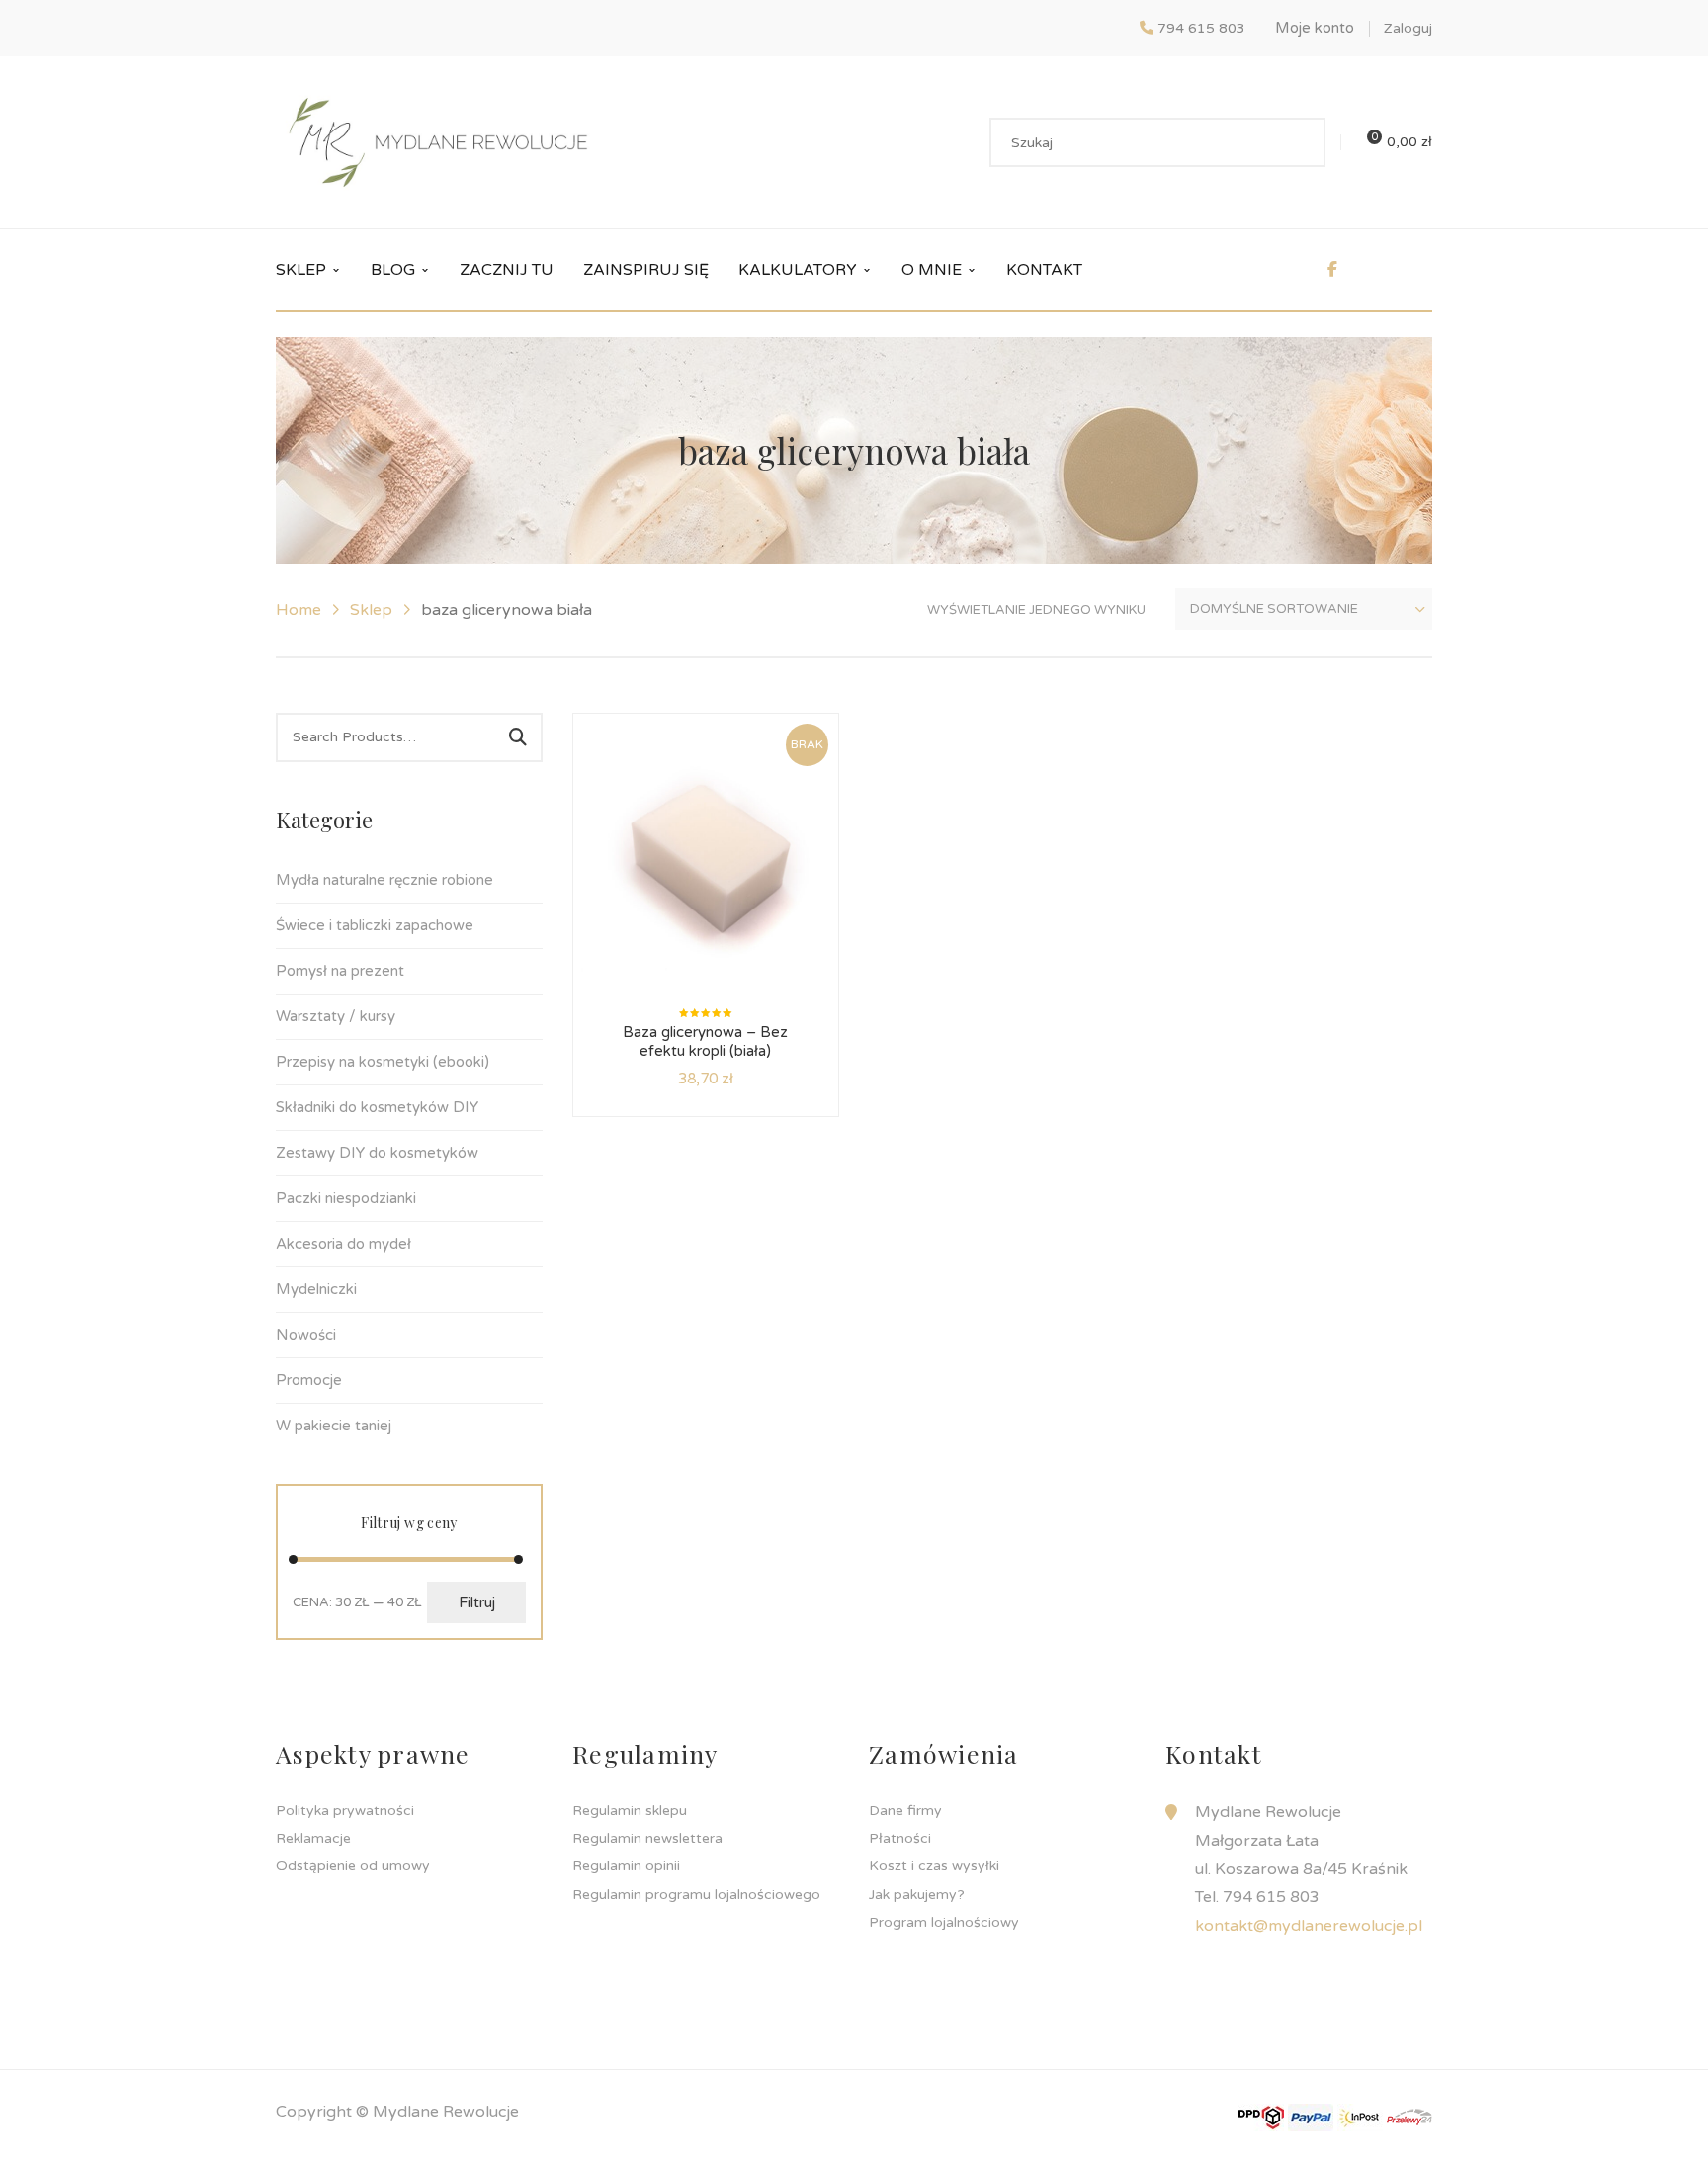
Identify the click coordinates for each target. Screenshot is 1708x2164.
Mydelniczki (316, 1289)
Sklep (371, 610)
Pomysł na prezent (340, 971)
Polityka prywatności (345, 1811)
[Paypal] (1311, 2117)
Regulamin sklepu (630, 1811)
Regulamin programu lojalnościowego (696, 1895)
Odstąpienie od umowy (353, 1866)
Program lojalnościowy (944, 1922)
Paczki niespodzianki (346, 1198)
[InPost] (1360, 2117)
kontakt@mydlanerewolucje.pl (1309, 1926)
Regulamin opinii (626, 1866)
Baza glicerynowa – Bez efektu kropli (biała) (705, 1042)
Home (299, 610)
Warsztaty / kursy (336, 1016)
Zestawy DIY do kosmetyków (377, 1153)
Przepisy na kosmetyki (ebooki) (383, 1062)
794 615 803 (1201, 28)
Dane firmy (905, 1811)
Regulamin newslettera (647, 1838)
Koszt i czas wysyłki (934, 1866)
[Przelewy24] (1409, 2117)
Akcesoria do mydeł (343, 1244)
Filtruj (477, 1602)
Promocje (309, 1380)
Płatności (900, 1838)
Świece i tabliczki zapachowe (375, 925)
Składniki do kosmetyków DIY (377, 1107)
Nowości (306, 1335)
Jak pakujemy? (917, 1895)
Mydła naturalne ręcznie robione (384, 880)
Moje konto (1315, 28)
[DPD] (1261, 2117)
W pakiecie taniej (334, 1426)
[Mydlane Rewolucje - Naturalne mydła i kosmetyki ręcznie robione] (438, 141)
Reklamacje (313, 1838)
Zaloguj (1408, 28)
